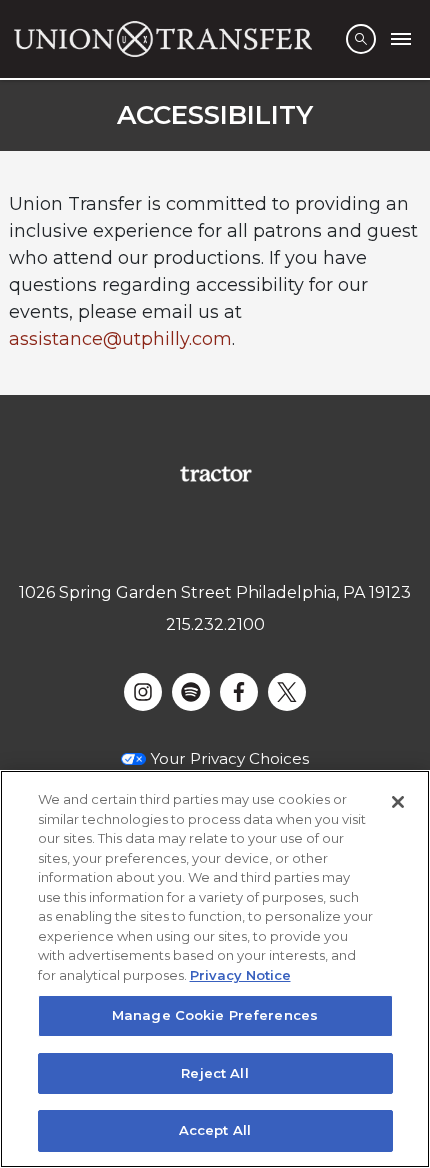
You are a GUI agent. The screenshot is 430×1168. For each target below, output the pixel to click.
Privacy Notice (240, 975)
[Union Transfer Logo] (163, 39)
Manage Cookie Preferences (215, 1015)
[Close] (398, 802)
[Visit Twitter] (287, 692)
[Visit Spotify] (191, 692)
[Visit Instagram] (143, 692)
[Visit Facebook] (239, 692)
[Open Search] (361, 39)
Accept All (215, 1130)
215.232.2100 (215, 624)
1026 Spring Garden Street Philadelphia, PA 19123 (215, 592)
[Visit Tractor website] (215, 472)
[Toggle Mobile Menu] (401, 39)
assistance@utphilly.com (120, 339)
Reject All (214, 1073)
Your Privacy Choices (230, 758)
